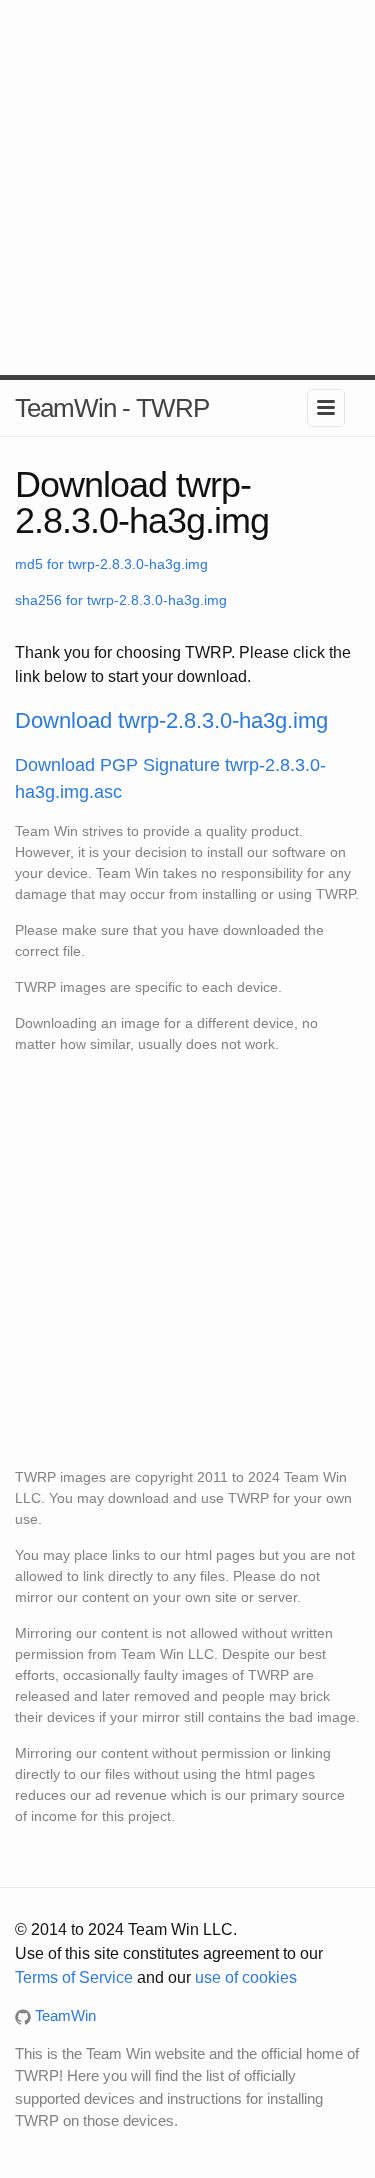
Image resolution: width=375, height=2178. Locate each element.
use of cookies (246, 1977)
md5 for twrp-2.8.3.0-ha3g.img (111, 564)
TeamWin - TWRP (112, 408)
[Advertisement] (187, 187)
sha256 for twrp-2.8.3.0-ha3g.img (121, 600)
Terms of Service (74, 1977)
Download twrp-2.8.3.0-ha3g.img (171, 720)
